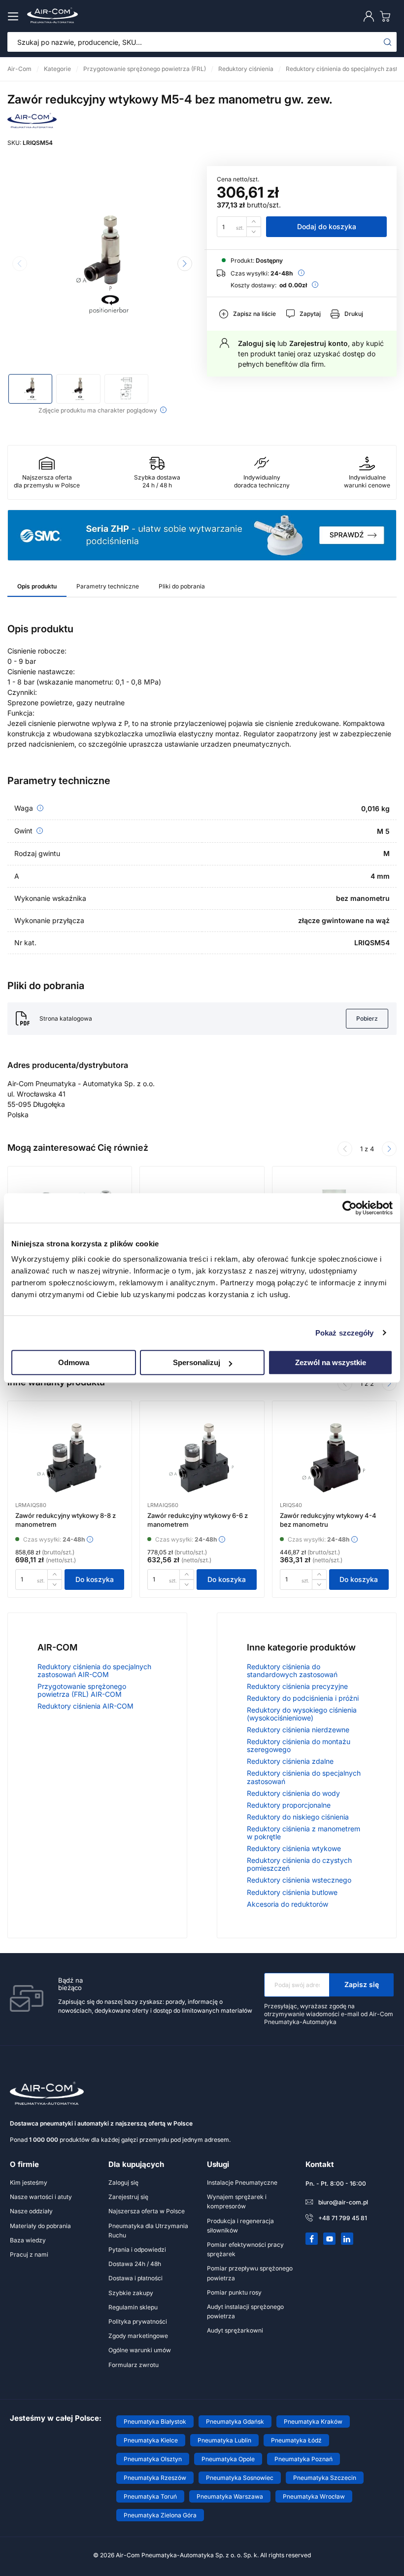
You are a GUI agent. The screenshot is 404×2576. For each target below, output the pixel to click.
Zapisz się (362, 1984)
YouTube (330, 2239)
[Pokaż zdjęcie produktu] (30, 389)
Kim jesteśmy (29, 2182)
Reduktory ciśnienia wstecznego (299, 1880)
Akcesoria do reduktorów (287, 1904)
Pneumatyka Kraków (313, 2421)
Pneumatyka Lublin (224, 2440)
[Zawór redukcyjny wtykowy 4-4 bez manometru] (334, 1458)
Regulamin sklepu (133, 2307)
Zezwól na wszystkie (331, 1362)
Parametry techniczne (108, 586)
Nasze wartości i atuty (41, 2197)
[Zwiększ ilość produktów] (254, 222)
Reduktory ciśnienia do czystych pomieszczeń (299, 1864)
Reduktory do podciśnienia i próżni (303, 1698)
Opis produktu (37, 586)
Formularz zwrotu (134, 2365)
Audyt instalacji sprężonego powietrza (245, 2311)
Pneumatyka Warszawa (230, 2496)
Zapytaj (310, 314)
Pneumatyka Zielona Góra (160, 2515)
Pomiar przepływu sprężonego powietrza (250, 2273)
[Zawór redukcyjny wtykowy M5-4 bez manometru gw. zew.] (102, 265)
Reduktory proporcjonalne (289, 1805)
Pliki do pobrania (182, 586)
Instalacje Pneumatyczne (242, 2182)
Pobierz (367, 1018)
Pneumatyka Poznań (303, 2459)
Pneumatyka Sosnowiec (240, 2478)
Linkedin (347, 2239)
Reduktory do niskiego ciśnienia (298, 1817)
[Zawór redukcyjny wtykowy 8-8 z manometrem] (70, 1458)
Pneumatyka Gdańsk (235, 2421)
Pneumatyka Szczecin (325, 2478)
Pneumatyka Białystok (155, 2421)
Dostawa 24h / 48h (135, 2264)
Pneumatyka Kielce (151, 2440)
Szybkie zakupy (131, 2293)
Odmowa (74, 1362)
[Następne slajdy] (389, 1149)
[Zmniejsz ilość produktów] (254, 232)
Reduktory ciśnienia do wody (293, 1793)
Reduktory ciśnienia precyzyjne (297, 1686)
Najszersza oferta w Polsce (147, 2211)
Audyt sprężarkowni (235, 2330)
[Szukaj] (388, 42)
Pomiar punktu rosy (234, 2292)
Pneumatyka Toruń (150, 2496)
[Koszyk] (387, 16)
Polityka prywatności (138, 2321)
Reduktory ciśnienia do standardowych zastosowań (292, 1670)
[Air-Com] (32, 125)
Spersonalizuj (197, 1362)
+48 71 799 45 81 (343, 2218)
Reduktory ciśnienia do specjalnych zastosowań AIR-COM (94, 1670)
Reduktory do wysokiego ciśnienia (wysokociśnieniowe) (302, 1714)
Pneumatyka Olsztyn (153, 2459)
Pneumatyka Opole (228, 2459)
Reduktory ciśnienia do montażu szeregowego (299, 1745)
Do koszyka (95, 1579)
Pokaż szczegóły (345, 1333)
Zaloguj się (257, 343)
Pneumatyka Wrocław (314, 2496)
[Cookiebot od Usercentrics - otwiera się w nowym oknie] (350, 1208)
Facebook (312, 2239)
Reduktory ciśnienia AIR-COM (85, 1706)
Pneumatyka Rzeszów (155, 2478)
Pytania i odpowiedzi (137, 2250)
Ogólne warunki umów (140, 2350)
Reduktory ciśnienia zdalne (290, 1761)
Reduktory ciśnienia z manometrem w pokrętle (303, 1833)
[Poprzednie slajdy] (345, 1149)
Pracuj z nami (29, 2254)
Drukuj (354, 314)
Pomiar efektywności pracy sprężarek (245, 2249)
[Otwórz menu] (15, 16)
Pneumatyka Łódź (296, 2440)
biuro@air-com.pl (343, 2202)
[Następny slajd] (185, 264)
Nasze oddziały (31, 2211)
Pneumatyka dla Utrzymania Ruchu (148, 2231)
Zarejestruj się (128, 2197)
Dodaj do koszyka (327, 226)
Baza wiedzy (28, 2240)
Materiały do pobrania (40, 2226)
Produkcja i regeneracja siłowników (240, 2226)
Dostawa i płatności (135, 2278)
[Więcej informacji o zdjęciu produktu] (163, 410)
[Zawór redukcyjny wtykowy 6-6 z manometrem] (202, 1458)
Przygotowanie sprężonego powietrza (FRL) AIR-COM (82, 1690)
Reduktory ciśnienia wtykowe (294, 1848)
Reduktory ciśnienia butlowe (292, 1892)
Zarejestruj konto (319, 343)
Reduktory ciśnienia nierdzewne (298, 1730)
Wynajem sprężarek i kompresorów (237, 2201)
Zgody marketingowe (138, 2336)
